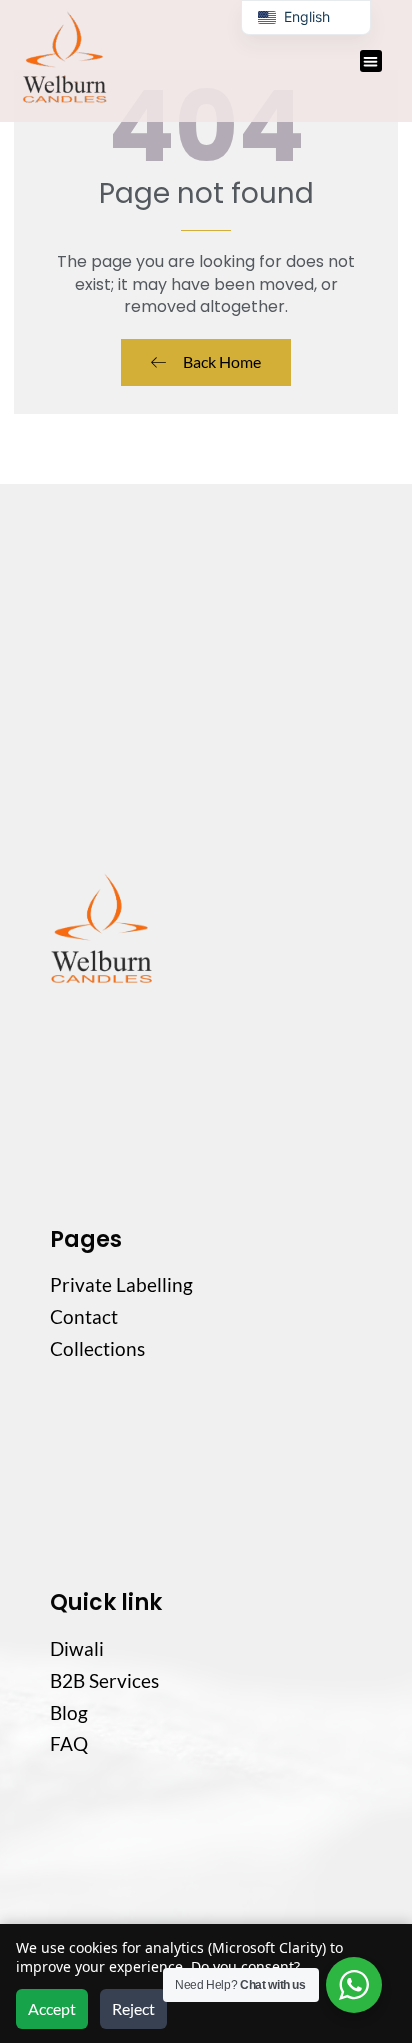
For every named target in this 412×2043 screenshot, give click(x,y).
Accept (52, 2008)
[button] (371, 61)
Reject (133, 2008)
